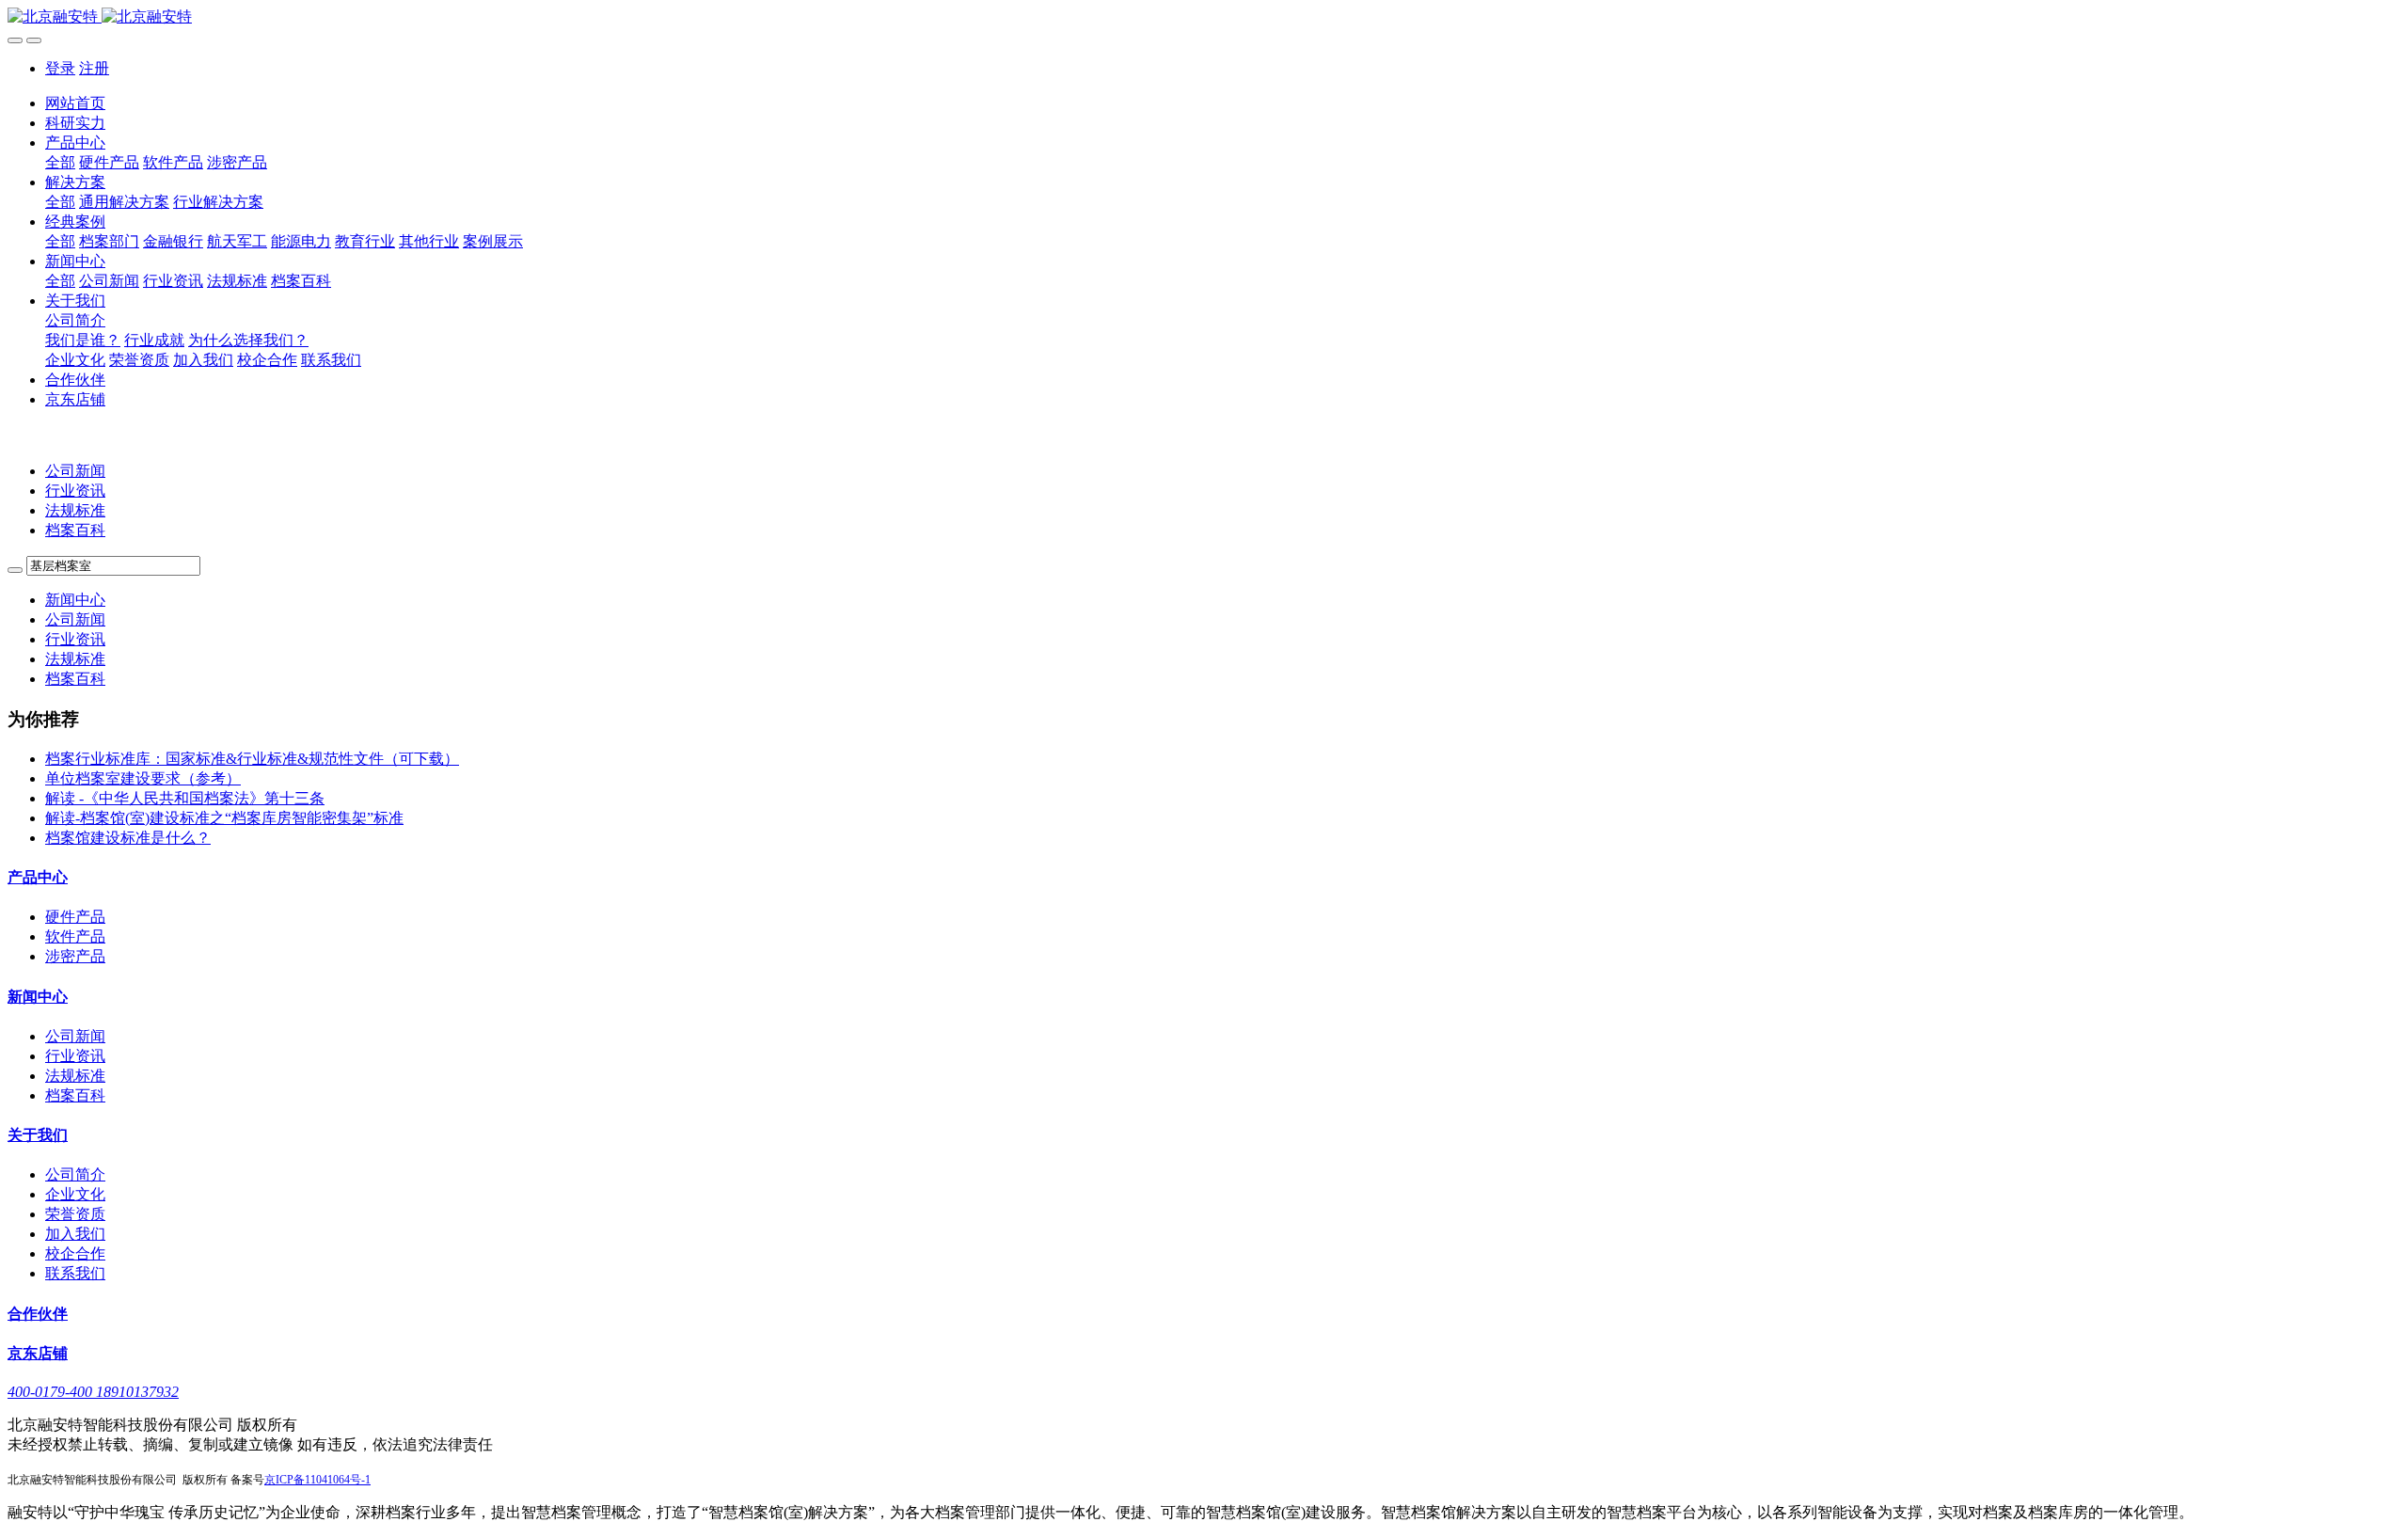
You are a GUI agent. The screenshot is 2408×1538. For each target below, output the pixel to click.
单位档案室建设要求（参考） (143, 778)
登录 (60, 68)
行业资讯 (75, 491)
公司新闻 (75, 471)
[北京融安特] (1204, 17)
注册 (94, 68)
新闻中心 (75, 600)
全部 (60, 162)
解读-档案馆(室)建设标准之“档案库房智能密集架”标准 (224, 818)
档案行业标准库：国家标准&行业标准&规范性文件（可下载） (252, 759)
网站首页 (75, 103)
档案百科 (75, 530)
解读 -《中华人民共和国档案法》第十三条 (185, 798)
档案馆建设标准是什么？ (128, 838)
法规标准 (75, 510)
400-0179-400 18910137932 (93, 1392)
